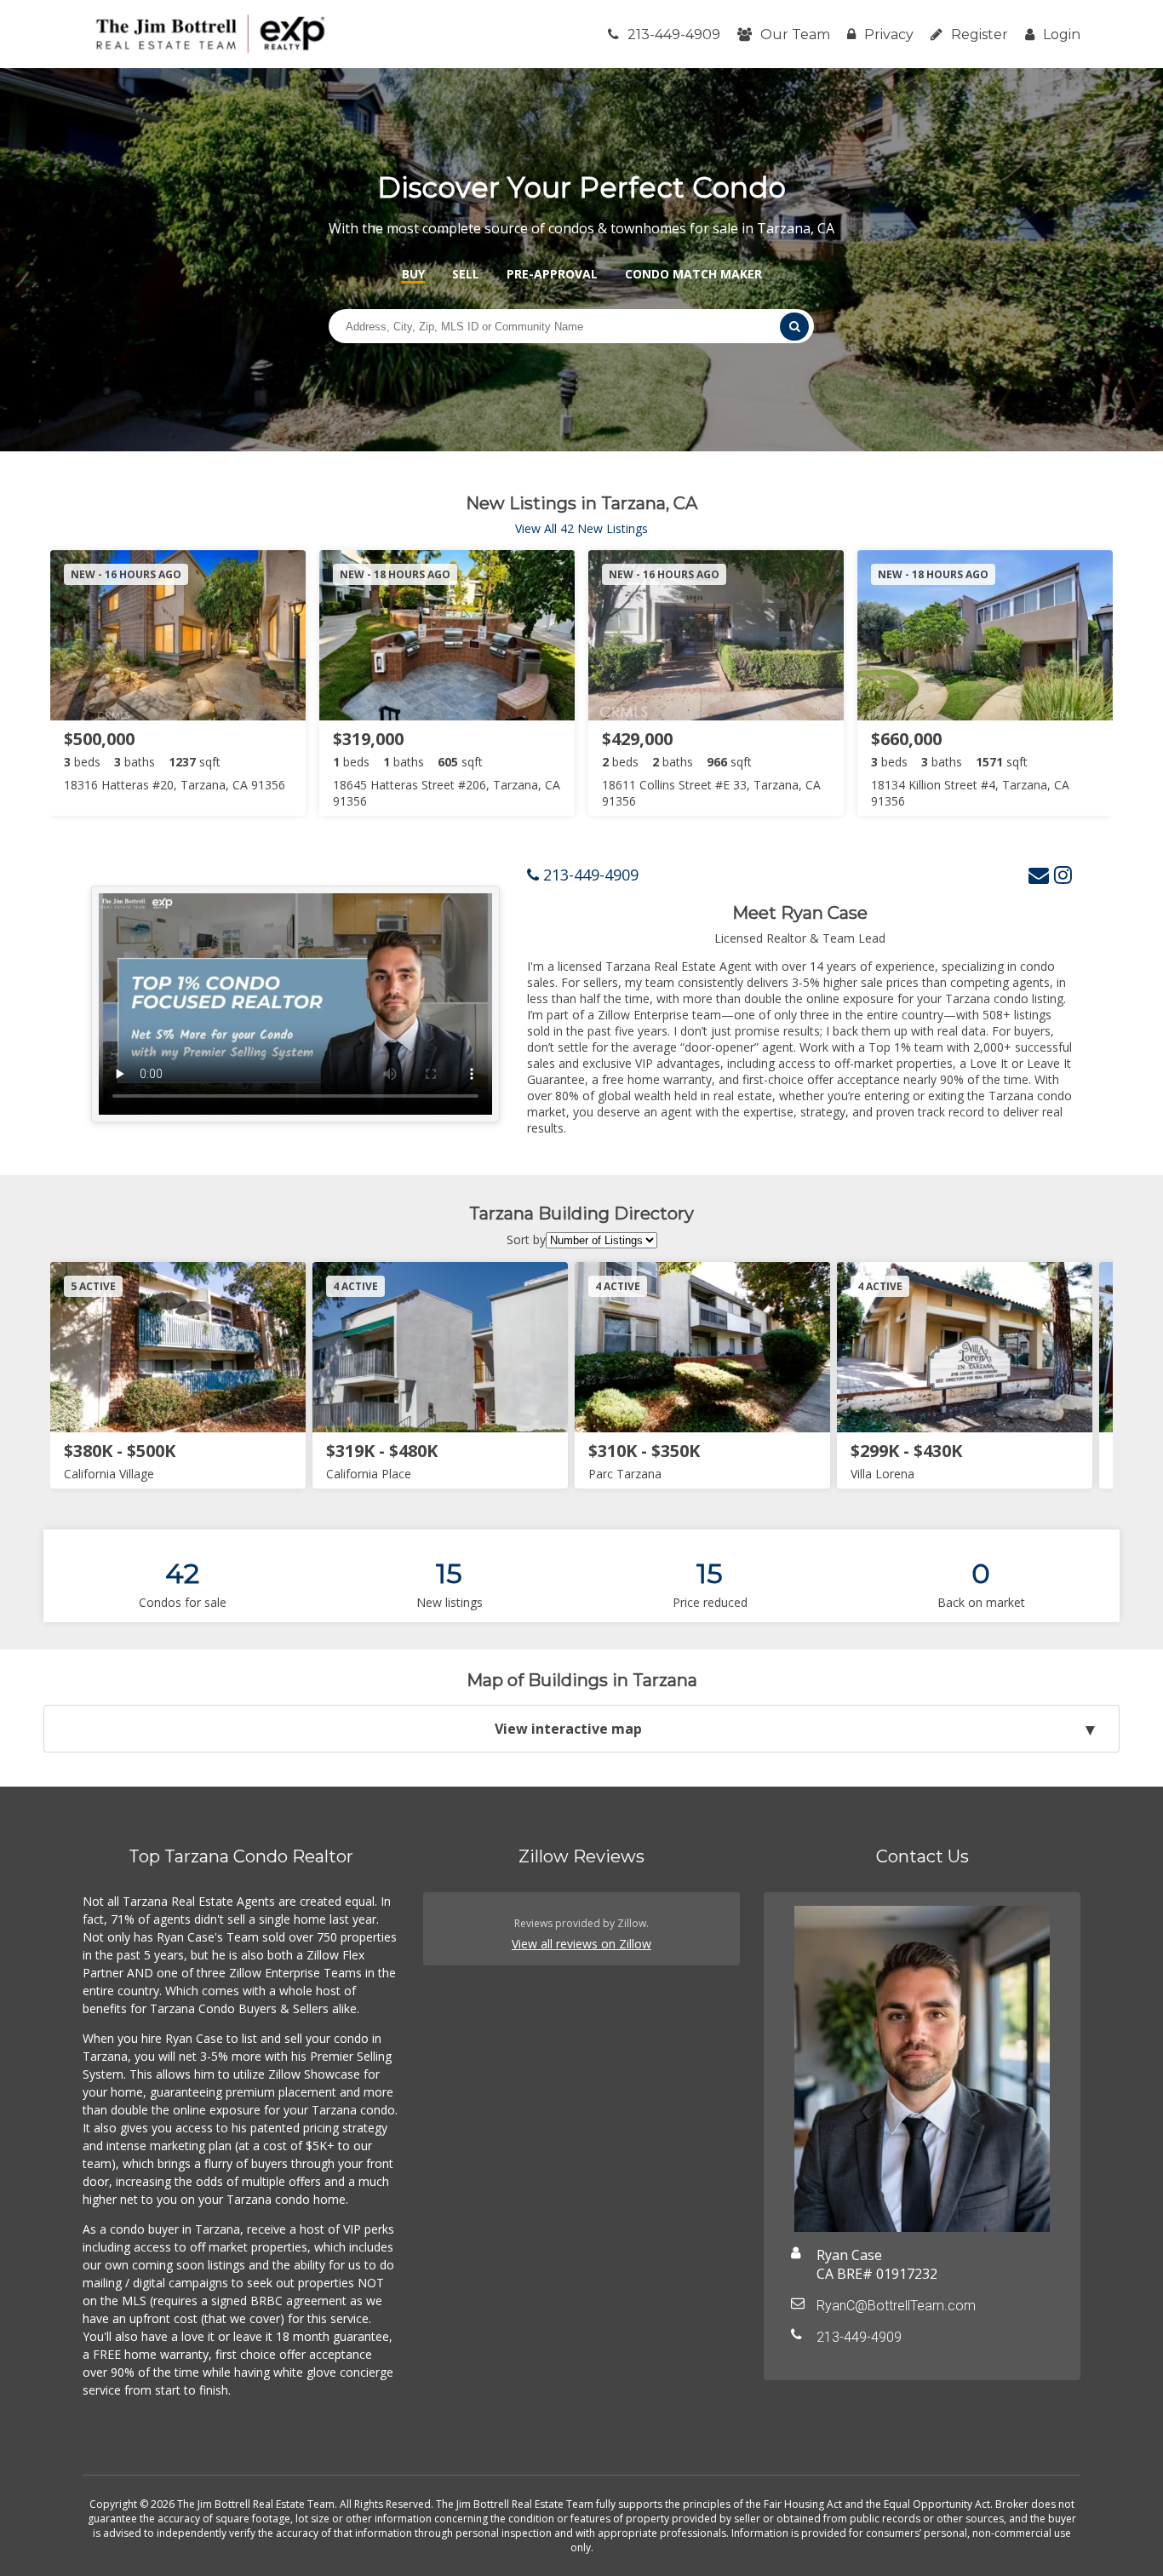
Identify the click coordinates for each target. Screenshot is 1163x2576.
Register (980, 34)
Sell (466, 274)
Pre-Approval (552, 274)
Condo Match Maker (693, 274)
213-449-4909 (674, 34)
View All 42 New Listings (581, 528)
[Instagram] (1063, 874)
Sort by (526, 1239)
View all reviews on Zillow (581, 1944)
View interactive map (568, 1729)
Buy (413, 274)
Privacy (889, 34)
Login (1062, 34)
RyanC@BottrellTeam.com (896, 2306)
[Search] (794, 327)
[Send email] (1039, 874)
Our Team (795, 34)
